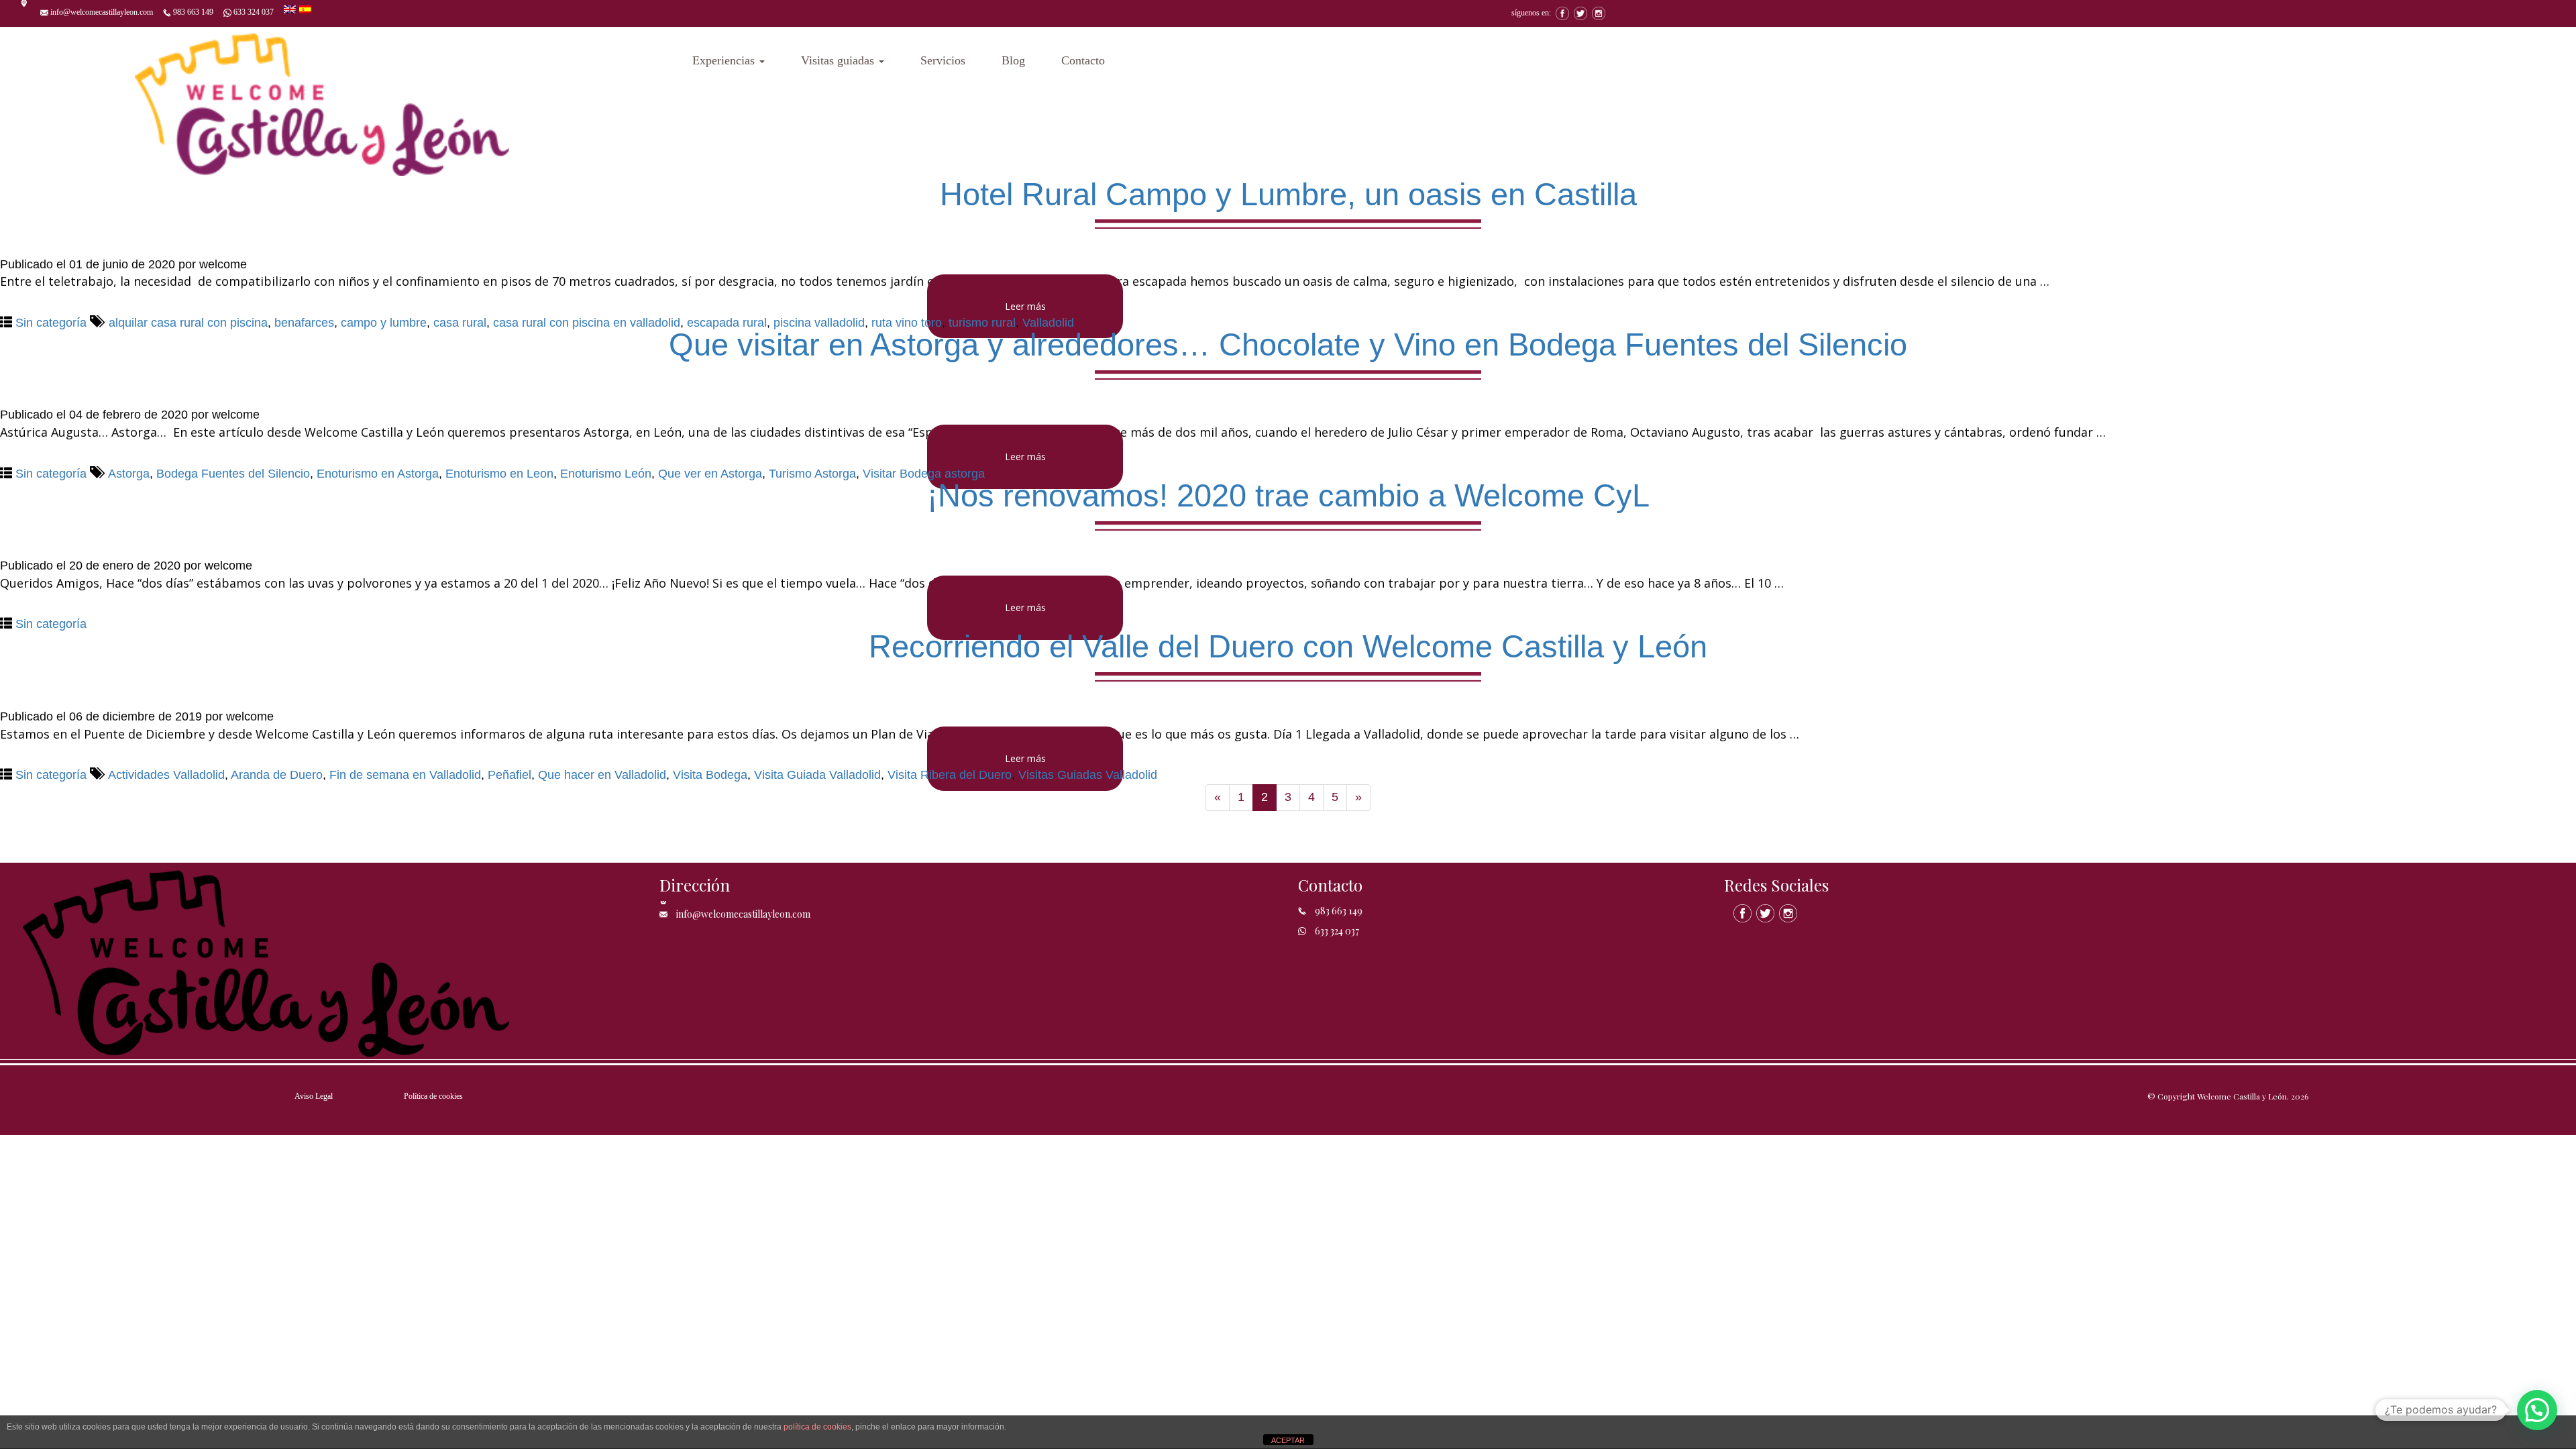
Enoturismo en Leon (499, 474)
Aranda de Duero (277, 775)
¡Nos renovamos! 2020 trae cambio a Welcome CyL (1288, 495)
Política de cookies (433, 1096)
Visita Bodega (710, 775)
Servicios (943, 60)
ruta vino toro (907, 323)
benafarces (304, 323)
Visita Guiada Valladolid (817, 775)
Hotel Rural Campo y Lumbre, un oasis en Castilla (1288, 194)
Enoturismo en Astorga (378, 474)
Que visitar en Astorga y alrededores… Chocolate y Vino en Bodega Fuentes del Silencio (1288, 344)
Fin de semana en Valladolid (405, 775)
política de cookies (817, 1427)
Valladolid (1048, 323)
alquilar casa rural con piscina (188, 323)
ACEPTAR (1288, 1440)
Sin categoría (51, 323)
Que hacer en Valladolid (602, 775)
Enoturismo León (606, 474)
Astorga (129, 474)
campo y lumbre (384, 323)
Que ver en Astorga (710, 474)
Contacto (1083, 60)
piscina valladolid (819, 323)
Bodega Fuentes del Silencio (233, 474)
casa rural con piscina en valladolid (587, 323)
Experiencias (725, 60)
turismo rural (982, 323)
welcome (223, 264)
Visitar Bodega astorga (924, 474)
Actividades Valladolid (166, 775)
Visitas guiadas (839, 60)
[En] (291, 8)
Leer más (1025, 306)
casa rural (460, 323)
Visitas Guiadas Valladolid (1088, 775)
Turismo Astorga (812, 474)
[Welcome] (322, 101)
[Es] (305, 8)
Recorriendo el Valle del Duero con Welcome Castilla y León (1288, 646)
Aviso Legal (314, 1096)
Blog (1013, 60)
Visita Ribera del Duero (950, 775)
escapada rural (727, 323)
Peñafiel (509, 775)
